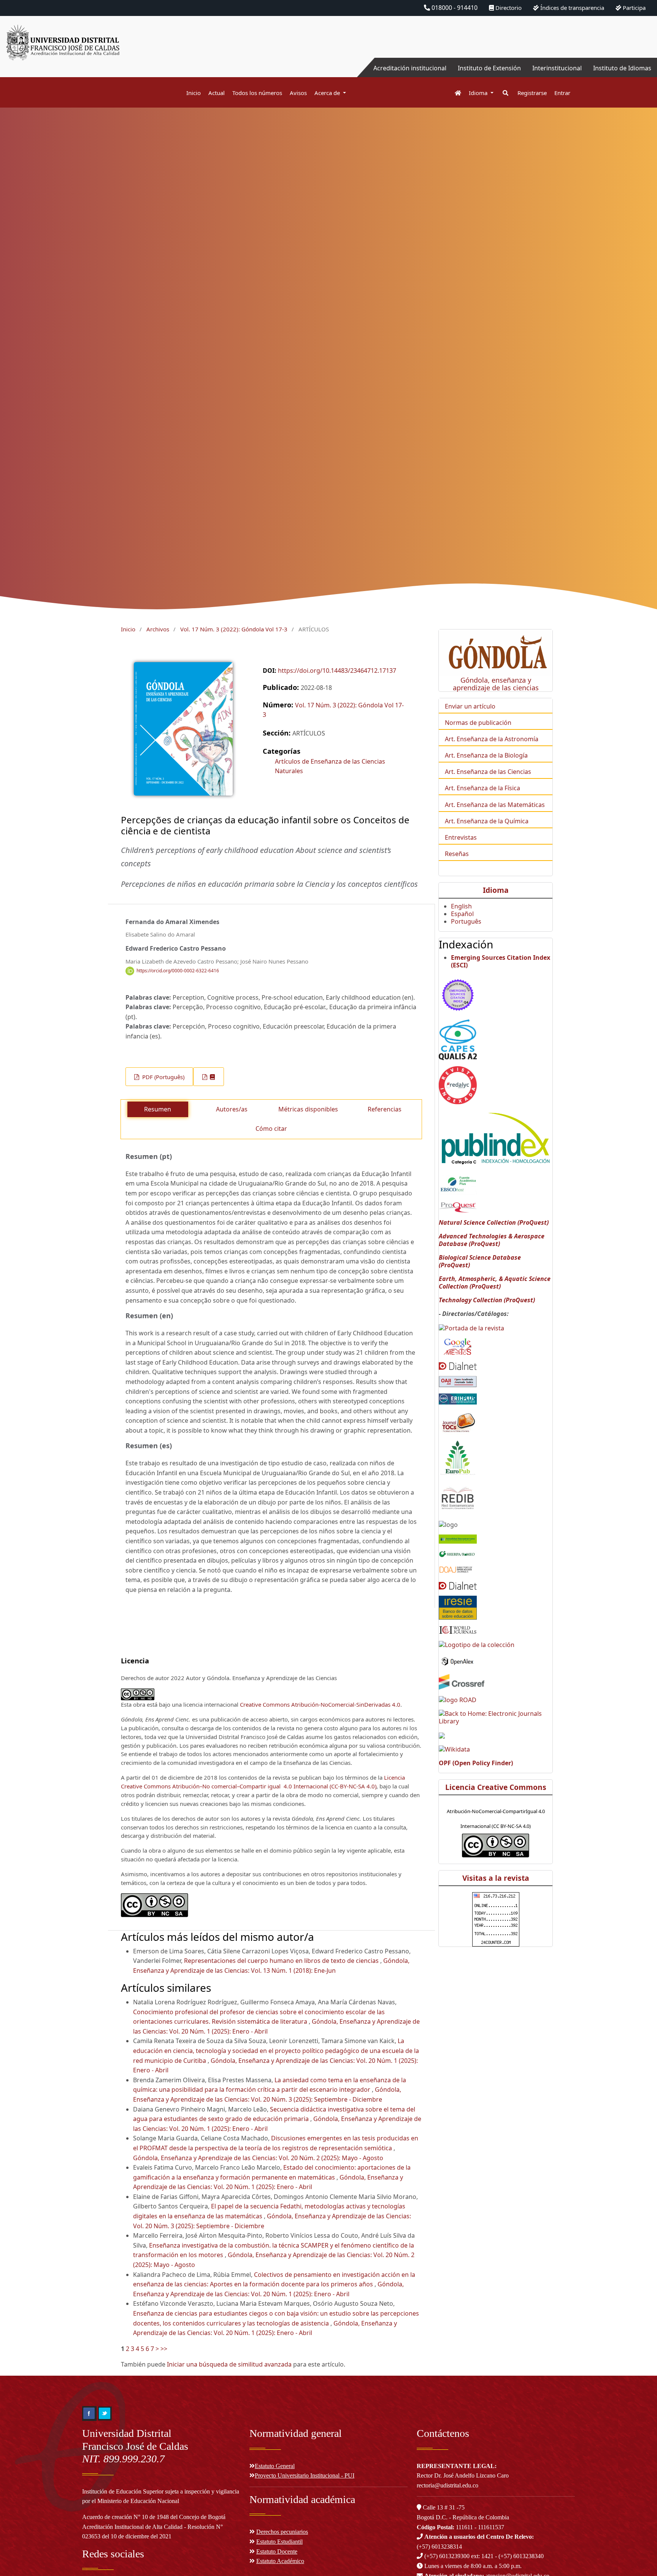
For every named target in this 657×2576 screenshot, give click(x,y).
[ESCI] (458, 994)
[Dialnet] (458, 1365)
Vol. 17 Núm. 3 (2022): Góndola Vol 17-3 (234, 629)
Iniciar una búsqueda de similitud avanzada (229, 2364)
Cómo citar (271, 1129)
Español (462, 914)
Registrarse (532, 93)
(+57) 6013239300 (447, 2556)
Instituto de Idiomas (622, 68)
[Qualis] (458, 1039)
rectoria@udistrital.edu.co (448, 2485)
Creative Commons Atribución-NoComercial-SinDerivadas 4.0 (320, 1704)
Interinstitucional (557, 68)
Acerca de (328, 93)
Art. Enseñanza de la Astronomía (492, 739)
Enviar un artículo (470, 706)
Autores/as (232, 1109)
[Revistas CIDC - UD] (454, 93)
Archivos (158, 629)
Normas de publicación (478, 723)
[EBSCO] (458, 1184)
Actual (217, 93)
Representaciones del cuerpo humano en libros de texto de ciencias (282, 1961)
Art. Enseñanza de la (475, 755)
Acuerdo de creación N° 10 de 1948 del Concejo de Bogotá (154, 2517)
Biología (516, 755)
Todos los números (257, 93)
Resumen (158, 1109)
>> (164, 2349)
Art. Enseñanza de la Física (482, 788)
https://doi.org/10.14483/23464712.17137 (337, 671)
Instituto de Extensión (489, 68)
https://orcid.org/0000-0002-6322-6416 (178, 971)
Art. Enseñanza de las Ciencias (488, 772)
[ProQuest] (458, 1206)
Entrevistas (461, 837)
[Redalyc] (458, 1084)
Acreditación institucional (410, 68)
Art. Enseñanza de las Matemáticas (495, 805)
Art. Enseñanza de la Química (487, 821)
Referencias (385, 1109)
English (461, 906)
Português (466, 921)
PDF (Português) (163, 1077)
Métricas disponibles (308, 1109)
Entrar (562, 93)
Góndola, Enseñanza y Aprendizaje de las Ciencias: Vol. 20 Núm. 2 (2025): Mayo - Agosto (258, 2158)
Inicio (194, 93)
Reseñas (457, 854)
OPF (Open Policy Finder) (476, 1763)
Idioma (479, 93)
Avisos (298, 93)
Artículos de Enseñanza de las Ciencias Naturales (330, 766)
